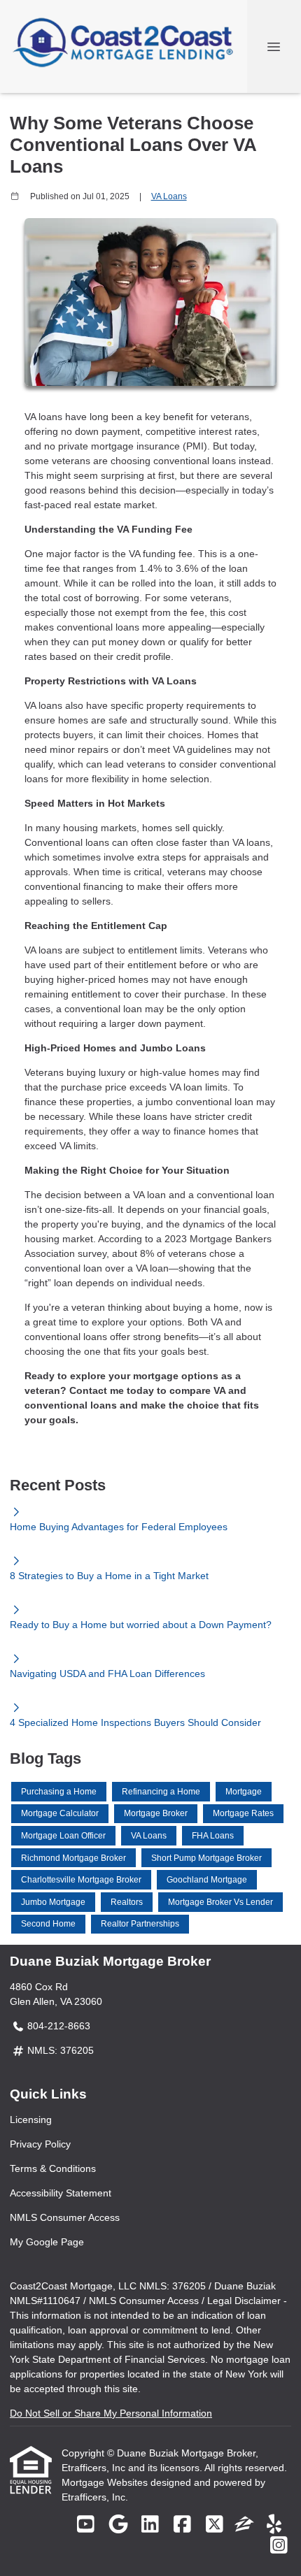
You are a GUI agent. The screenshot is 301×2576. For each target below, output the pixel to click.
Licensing (31, 2120)
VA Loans (169, 196)
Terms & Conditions (53, 2168)
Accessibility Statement (61, 2193)
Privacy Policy (40, 2144)
